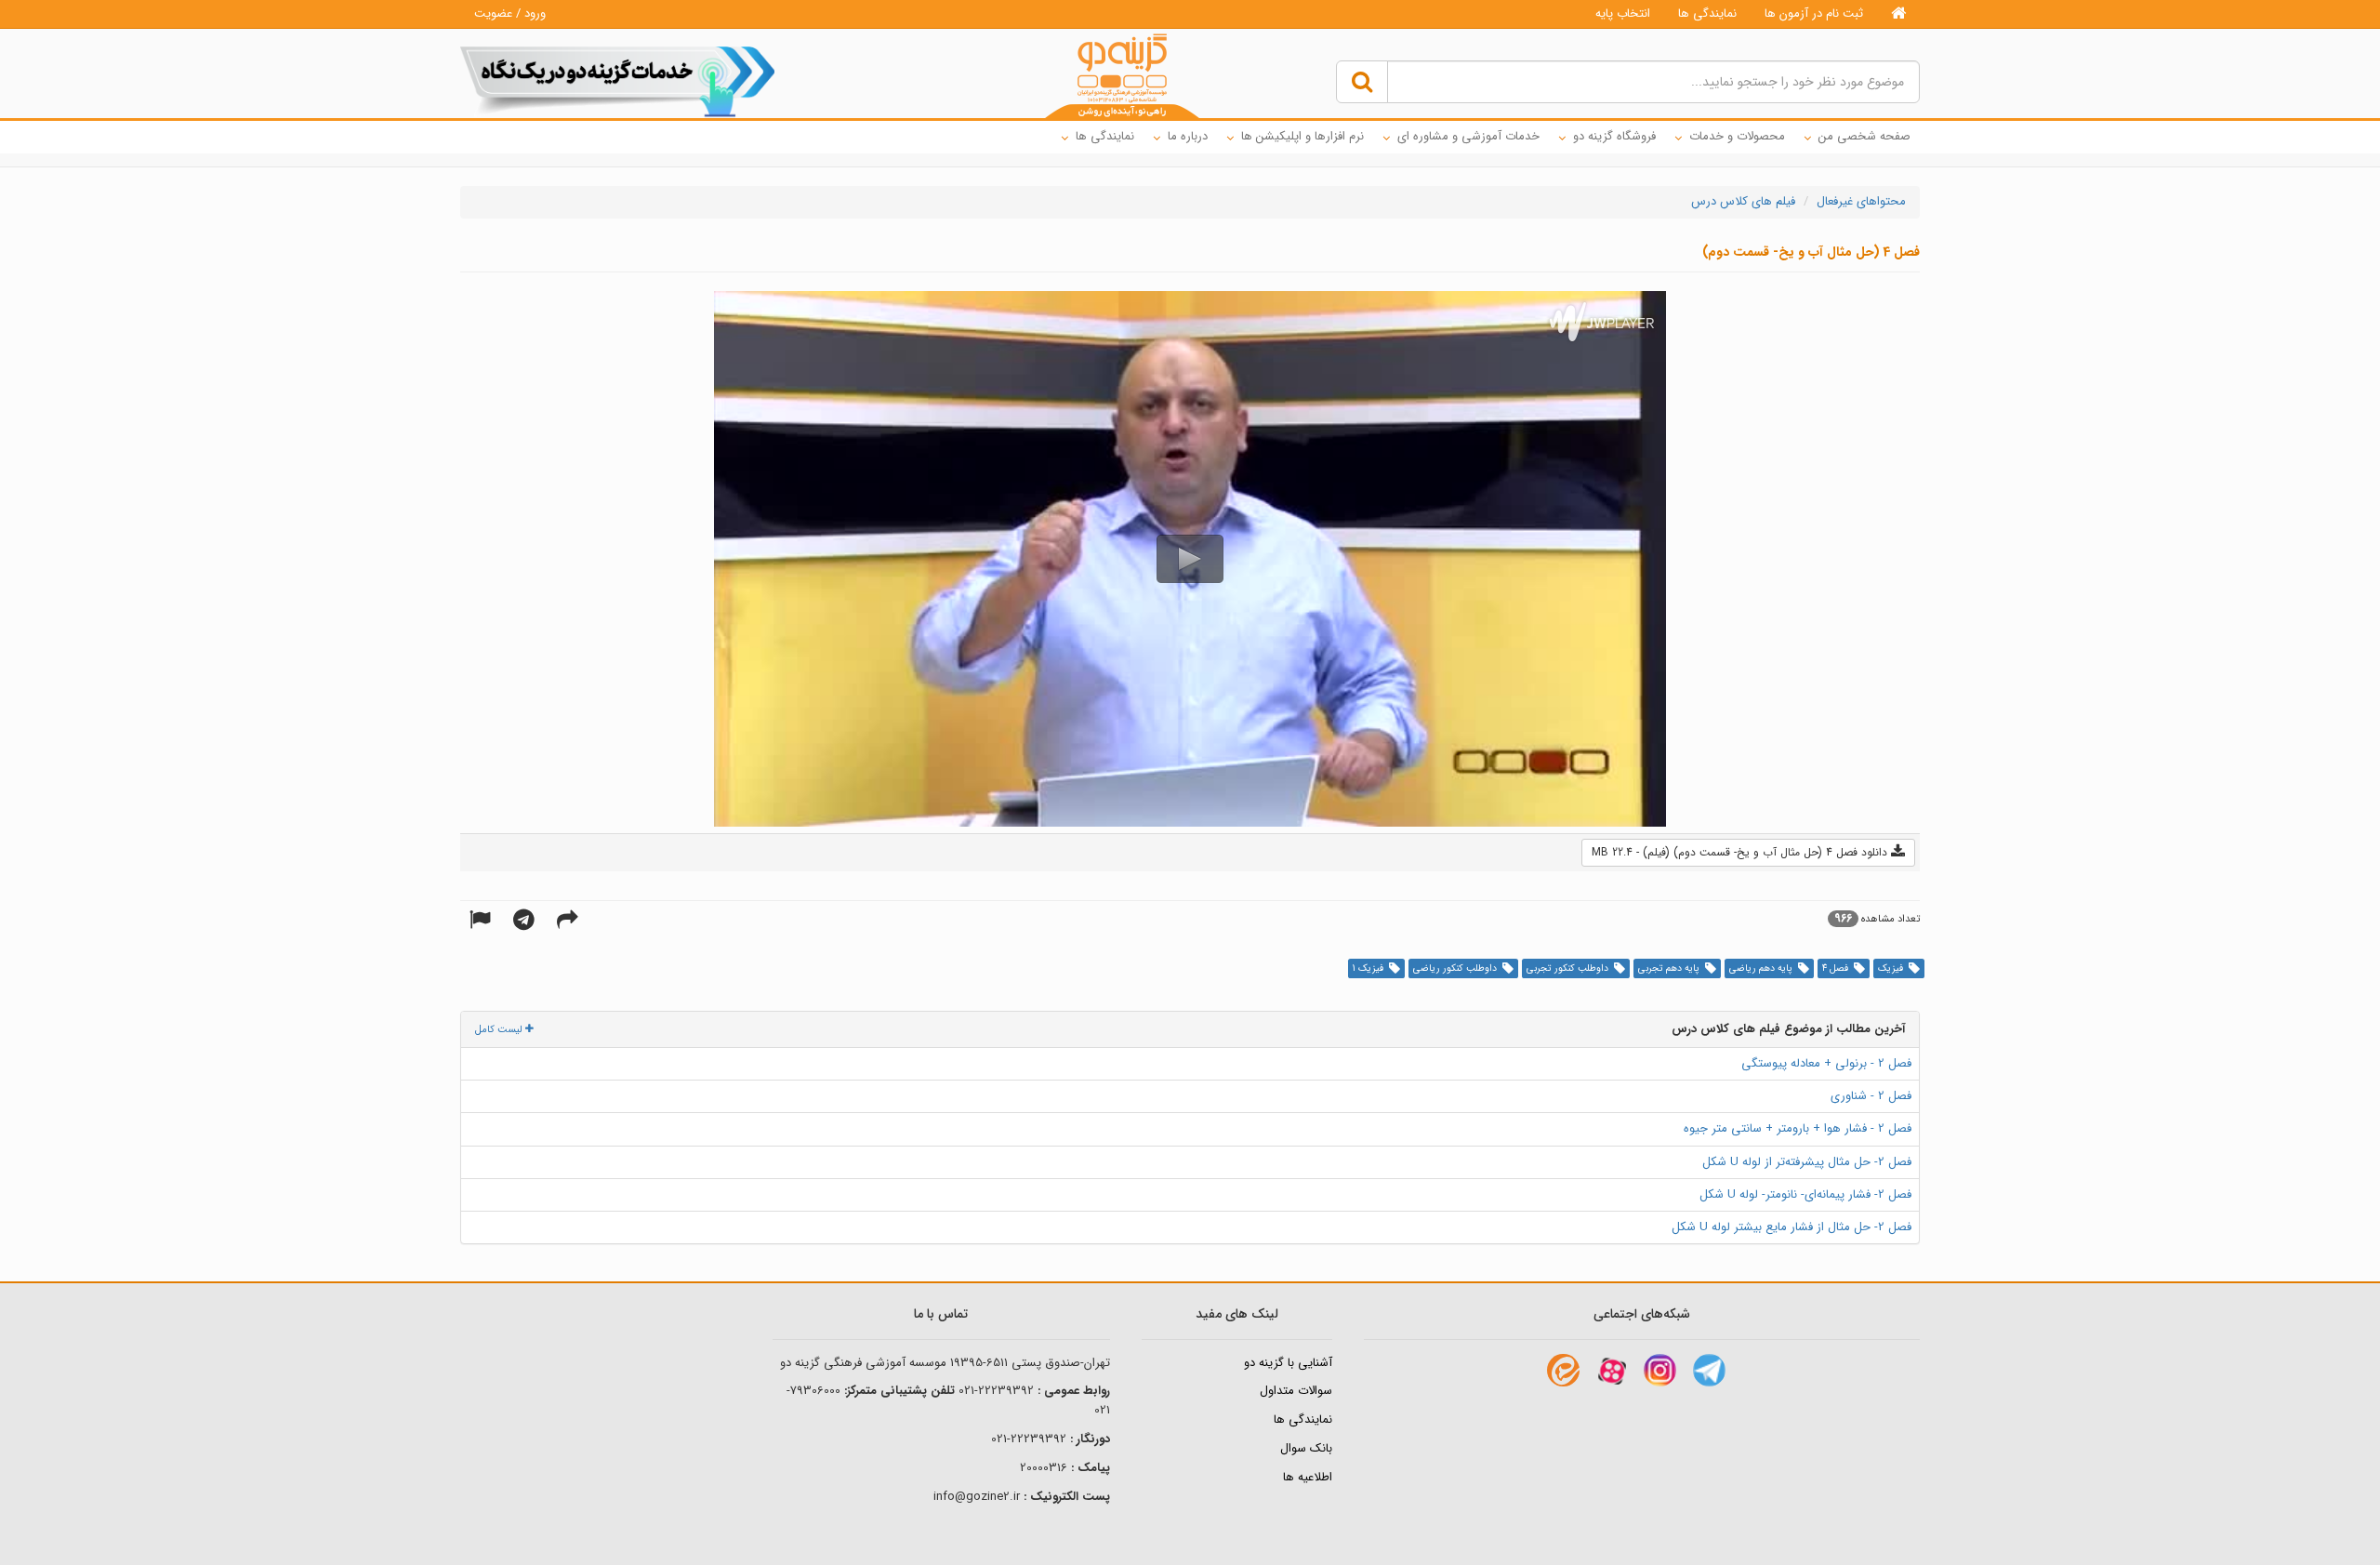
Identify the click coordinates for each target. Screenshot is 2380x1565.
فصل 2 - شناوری (1871, 1096)
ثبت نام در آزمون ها (1814, 13)
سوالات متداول (1296, 1391)
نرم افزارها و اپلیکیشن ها (1302, 136)
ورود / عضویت (510, 13)
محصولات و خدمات (1737, 136)
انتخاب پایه (1623, 13)
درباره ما (1188, 136)
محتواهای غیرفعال (1861, 201)
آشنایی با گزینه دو (1288, 1363)
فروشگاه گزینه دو (1614, 136)
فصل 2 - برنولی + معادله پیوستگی (1826, 1063)
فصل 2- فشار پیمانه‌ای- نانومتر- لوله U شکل (1805, 1194)
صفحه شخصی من (1864, 136)
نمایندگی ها (1707, 13)
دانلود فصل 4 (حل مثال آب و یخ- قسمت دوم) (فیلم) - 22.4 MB (1741, 852)
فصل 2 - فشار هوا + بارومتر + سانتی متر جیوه (1798, 1128)
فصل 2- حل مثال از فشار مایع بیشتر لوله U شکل (1792, 1227)
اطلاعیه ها (1308, 1477)
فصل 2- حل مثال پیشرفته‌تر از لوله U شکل (1807, 1162)
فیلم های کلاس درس (1743, 201)
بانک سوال (1306, 1448)
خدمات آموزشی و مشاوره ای (1468, 136)
